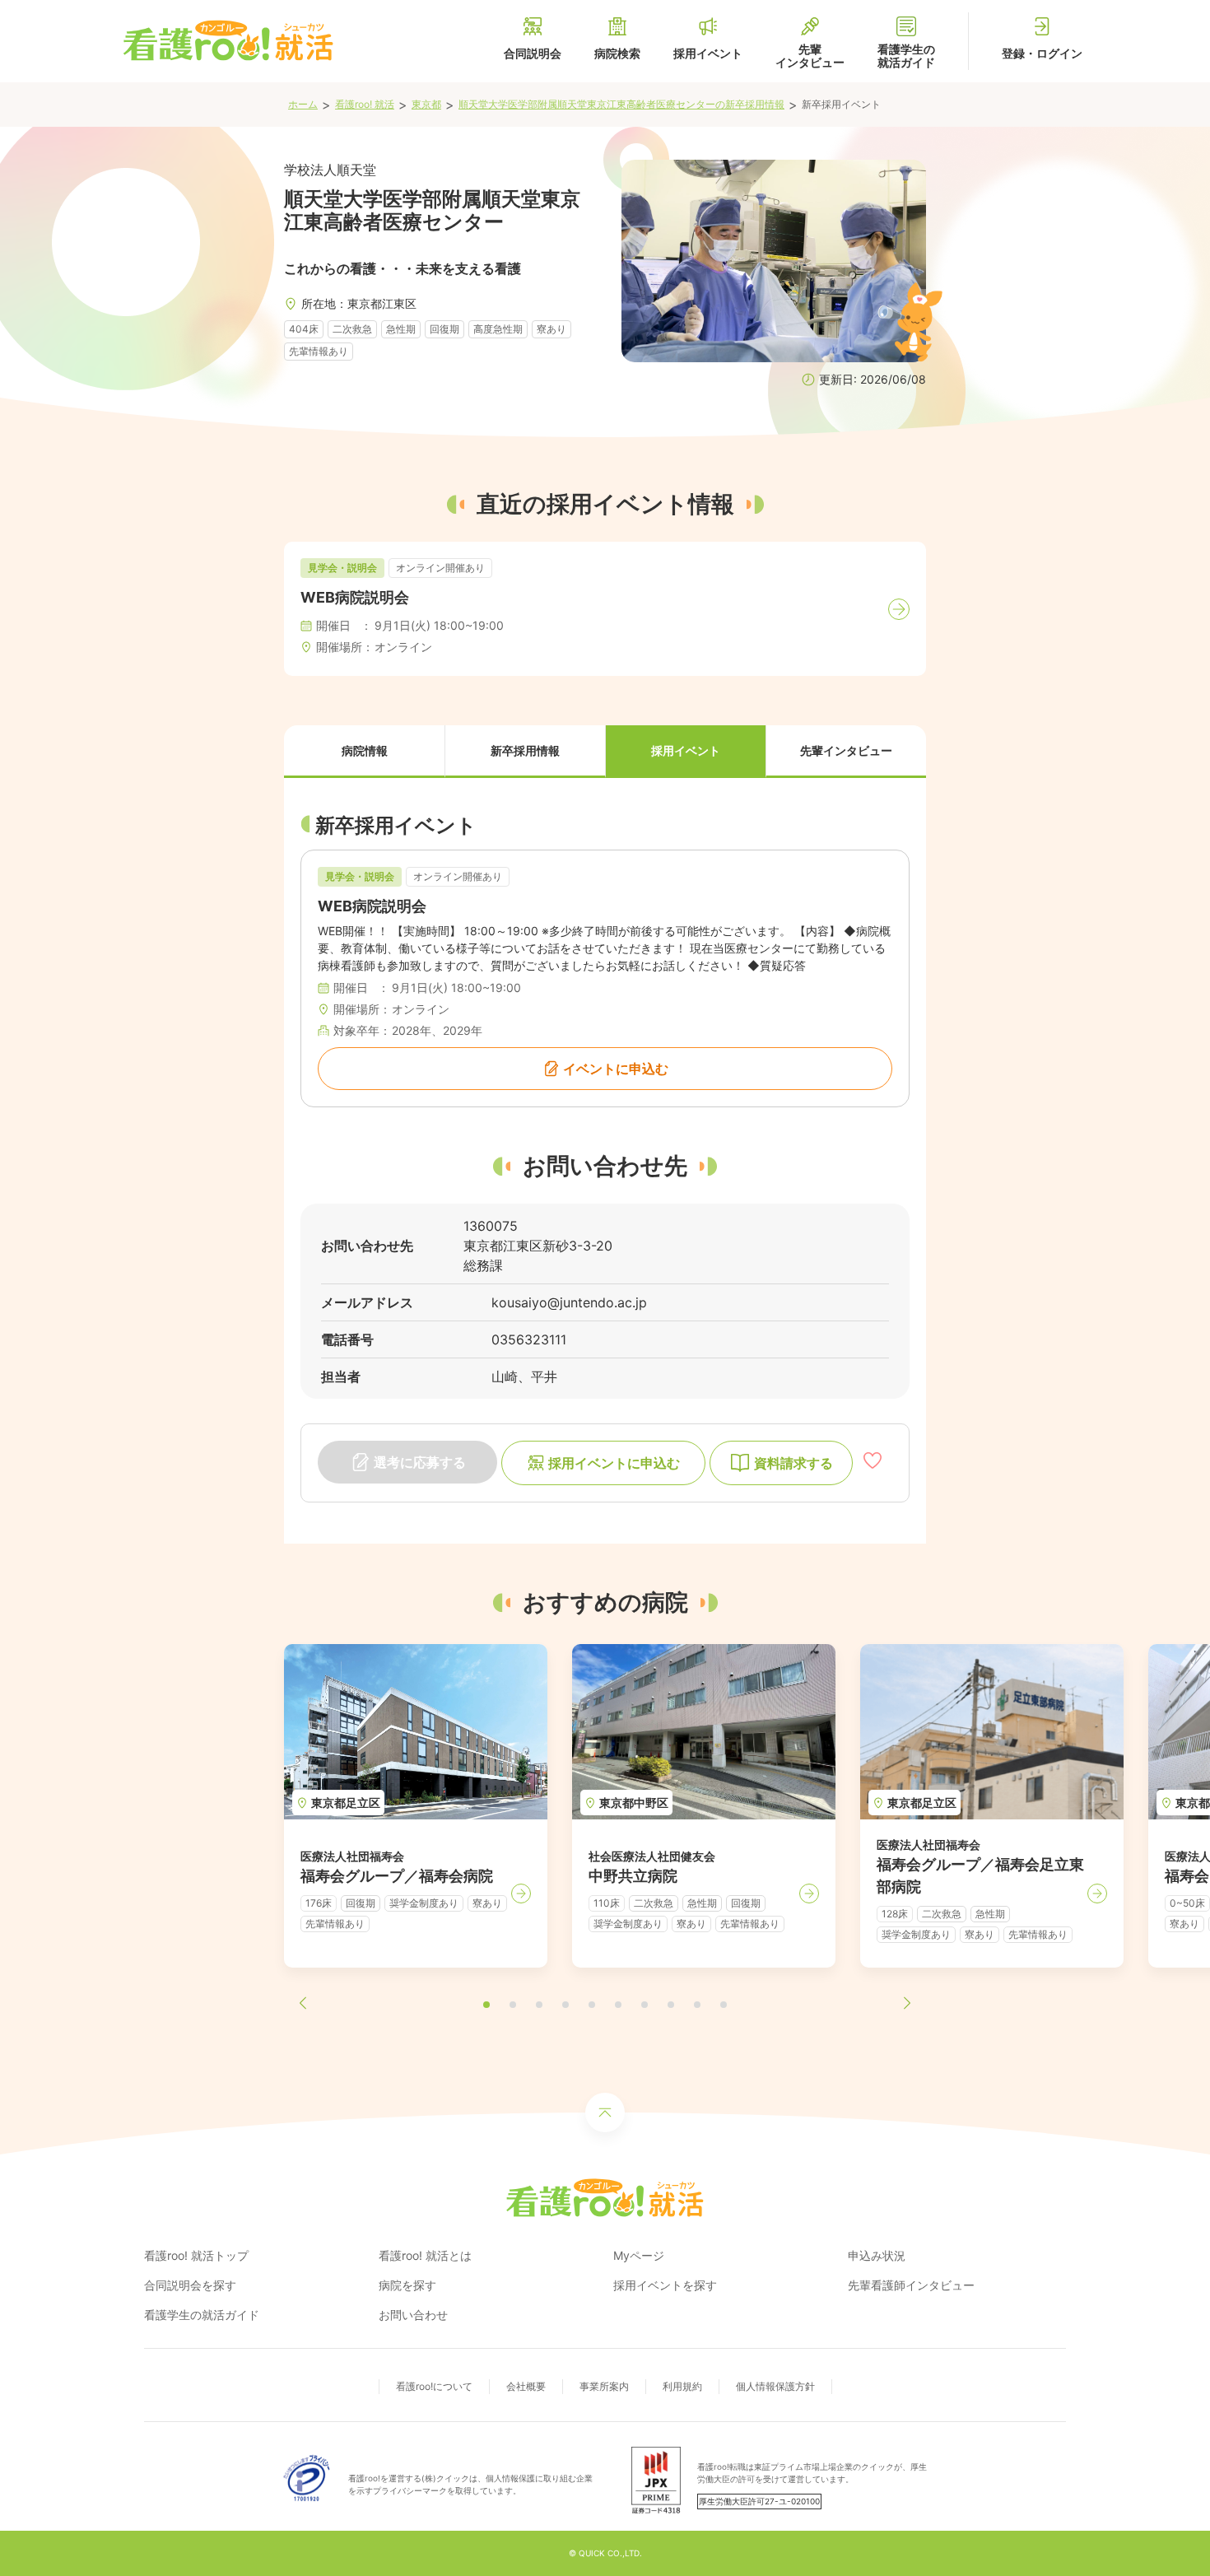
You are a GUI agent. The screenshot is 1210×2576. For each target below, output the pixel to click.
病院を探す (407, 2285)
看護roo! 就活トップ (196, 2255)
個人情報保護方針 (775, 2386)
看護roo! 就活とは (425, 2255)
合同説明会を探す (190, 2285)
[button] (364, 752)
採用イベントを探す (665, 2285)
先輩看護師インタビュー (911, 2285)
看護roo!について (434, 2386)
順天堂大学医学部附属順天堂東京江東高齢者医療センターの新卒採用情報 (621, 104)
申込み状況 (877, 2255)
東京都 (426, 104)
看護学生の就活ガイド (202, 2315)
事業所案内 (604, 2386)
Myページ (639, 2255)
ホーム (303, 104)
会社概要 (526, 2386)
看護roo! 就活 (365, 104)
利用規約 (682, 2386)
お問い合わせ (413, 2315)
